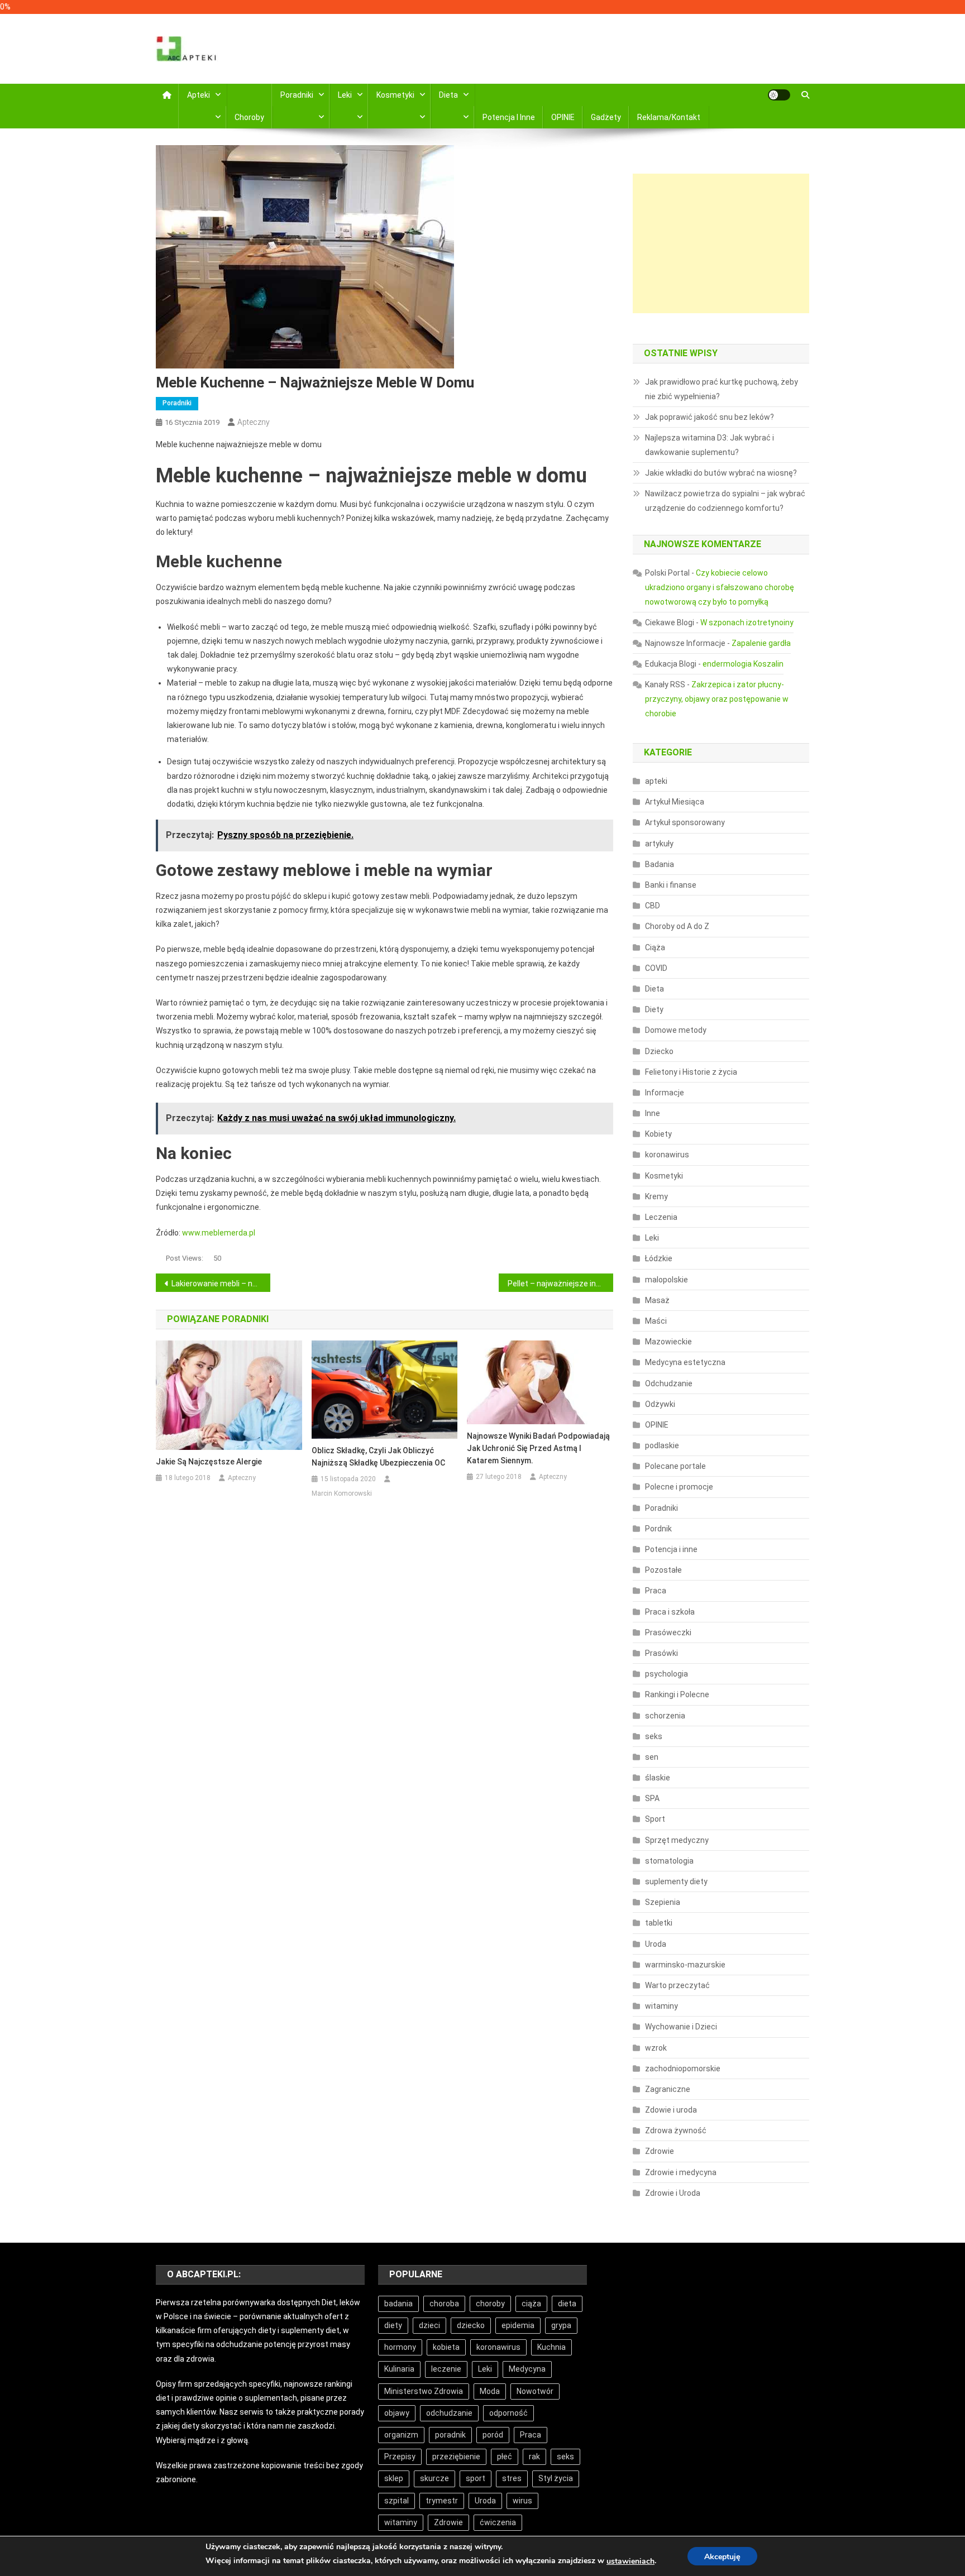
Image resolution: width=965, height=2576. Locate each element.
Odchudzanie (669, 1383)
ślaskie (658, 1778)
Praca (656, 1591)
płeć (505, 2457)
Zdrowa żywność (676, 2130)
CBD (653, 906)
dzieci (429, 2325)
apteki (656, 781)
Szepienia (663, 1902)
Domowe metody (676, 1030)
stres (512, 2478)
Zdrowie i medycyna (681, 2172)
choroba (444, 2304)
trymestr (442, 2501)
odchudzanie (449, 2413)
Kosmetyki (395, 95)
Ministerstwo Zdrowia (424, 2391)
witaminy (661, 2006)
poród (493, 2435)
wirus (522, 2501)
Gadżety (606, 117)
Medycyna (527, 2369)
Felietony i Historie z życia (691, 1072)
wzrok (656, 2048)
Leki (345, 95)
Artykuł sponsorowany (685, 822)
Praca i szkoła (670, 1612)
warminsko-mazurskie (685, 1965)
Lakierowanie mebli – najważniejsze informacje (221, 1284)
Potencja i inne (509, 117)
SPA (652, 1798)
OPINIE (563, 117)
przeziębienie (456, 2457)
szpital (396, 2501)
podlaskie (662, 1445)
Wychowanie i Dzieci (681, 2027)
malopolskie (667, 1280)
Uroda (656, 1944)
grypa (561, 2325)
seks (654, 1736)
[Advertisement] (721, 243)
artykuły (659, 844)
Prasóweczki (668, 1632)
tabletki (659, 1923)
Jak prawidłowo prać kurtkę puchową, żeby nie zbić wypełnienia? (722, 389)
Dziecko (659, 1051)
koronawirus (667, 1155)
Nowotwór (535, 2391)
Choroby (249, 117)
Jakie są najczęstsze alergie (209, 1462)
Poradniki (297, 95)
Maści (656, 1321)
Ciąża (655, 947)
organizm (401, 2435)
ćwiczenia (498, 2522)
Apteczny (254, 422)
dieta (567, 2304)
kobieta (446, 2347)
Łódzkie (659, 1258)
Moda (490, 2391)
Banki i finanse (671, 885)
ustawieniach (630, 2561)
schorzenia (665, 1716)
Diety (654, 1009)
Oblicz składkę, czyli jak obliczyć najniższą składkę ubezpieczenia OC (378, 1457)
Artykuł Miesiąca (675, 802)
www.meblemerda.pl (219, 1233)
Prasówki (661, 1653)
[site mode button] (779, 95)
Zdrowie (660, 2151)
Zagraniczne (668, 2089)
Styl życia (556, 2478)
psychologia (667, 1674)
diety (393, 2325)
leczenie (446, 2369)
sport (476, 2478)
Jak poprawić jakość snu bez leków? (710, 417)
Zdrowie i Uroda (673, 2193)
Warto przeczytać (677, 1985)
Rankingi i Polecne (677, 1694)
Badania (660, 864)
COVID (656, 968)
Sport (655, 1819)
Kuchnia (551, 2347)
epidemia (518, 2325)
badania (398, 2304)
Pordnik (658, 1529)
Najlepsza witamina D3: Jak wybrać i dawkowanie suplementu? (710, 445)
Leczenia (661, 1217)
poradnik (450, 2435)
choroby (490, 2304)
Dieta (448, 95)
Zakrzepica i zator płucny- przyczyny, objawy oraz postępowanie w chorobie (717, 699)
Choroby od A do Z (677, 926)
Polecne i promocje (679, 1487)
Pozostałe (663, 1570)
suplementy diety (676, 1881)
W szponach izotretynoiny (747, 623)
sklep (394, 2478)
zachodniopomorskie (683, 2069)
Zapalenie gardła (761, 643)
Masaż (657, 1300)
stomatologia (669, 1861)
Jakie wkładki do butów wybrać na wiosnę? (721, 473)
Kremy (656, 1196)
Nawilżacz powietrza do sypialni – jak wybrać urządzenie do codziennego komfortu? (725, 501)
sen (652, 1757)
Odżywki (660, 1404)
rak (534, 2457)
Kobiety (658, 1134)
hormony (400, 2347)
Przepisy (400, 2457)
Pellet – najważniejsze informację (560, 1284)
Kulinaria (399, 2369)
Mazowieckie (668, 1342)
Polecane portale (675, 1466)
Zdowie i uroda (671, 2110)
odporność (508, 2413)
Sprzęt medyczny (677, 1840)
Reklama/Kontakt (669, 117)
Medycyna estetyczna (685, 1362)
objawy (397, 2413)
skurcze (434, 2478)
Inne (653, 1113)
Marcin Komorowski (342, 1493)
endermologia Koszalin (743, 664)
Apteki (199, 95)
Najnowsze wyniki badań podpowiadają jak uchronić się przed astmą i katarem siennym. (538, 1448)
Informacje (665, 1093)
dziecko (471, 2325)
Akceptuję (722, 2557)
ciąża (531, 2304)
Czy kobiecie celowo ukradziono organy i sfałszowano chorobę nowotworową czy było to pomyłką (720, 587)
